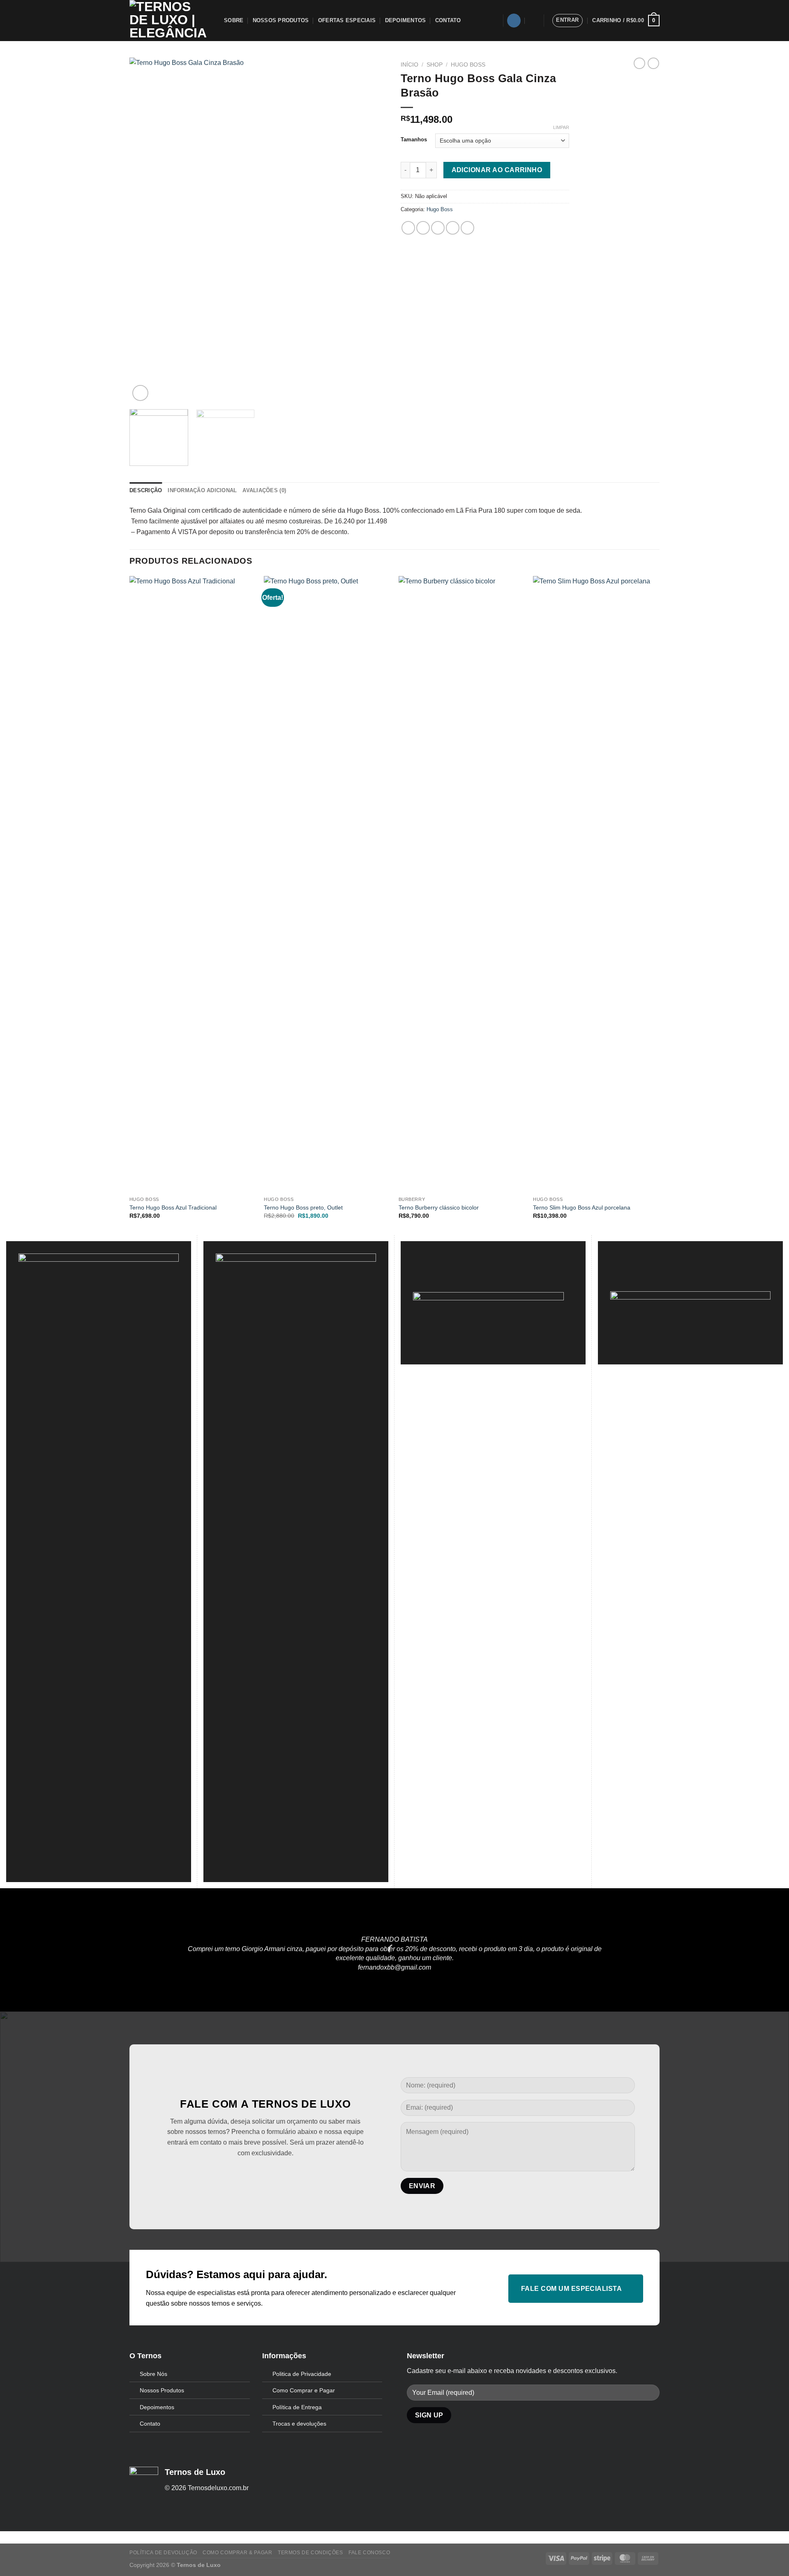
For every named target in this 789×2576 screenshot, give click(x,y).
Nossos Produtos (281, 20)
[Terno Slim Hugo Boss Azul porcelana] (596, 884)
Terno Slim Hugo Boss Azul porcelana (582, 1207)
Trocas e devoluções (299, 2424)
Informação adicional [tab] (202, 490)
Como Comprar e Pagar (304, 2390)
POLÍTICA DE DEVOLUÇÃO (163, 2553)
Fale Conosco (369, 2553)
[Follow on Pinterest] (265, 2174)
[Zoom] (140, 393)
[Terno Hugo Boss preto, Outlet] (327, 884)
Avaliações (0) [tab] (264, 490)
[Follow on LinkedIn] (278, 2174)
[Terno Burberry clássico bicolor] (462, 884)
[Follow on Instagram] (514, 21)
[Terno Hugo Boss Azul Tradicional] (193, 884)
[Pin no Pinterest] (453, 228)
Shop (435, 65)
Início (409, 65)
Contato (448, 20)
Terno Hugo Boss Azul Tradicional (173, 1207)
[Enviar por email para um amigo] (438, 228)
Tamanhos (414, 140)
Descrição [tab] (146, 490)
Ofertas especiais (347, 20)
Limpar (561, 127)
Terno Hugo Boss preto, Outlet (303, 1207)
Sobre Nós (153, 2374)
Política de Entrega (297, 2407)
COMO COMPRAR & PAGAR (237, 2553)
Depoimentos (406, 20)
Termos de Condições (310, 2553)
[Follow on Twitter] (253, 2174)
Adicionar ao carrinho (497, 170)
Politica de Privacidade (302, 2374)
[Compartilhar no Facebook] (408, 228)
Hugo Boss (468, 65)
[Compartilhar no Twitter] (423, 228)
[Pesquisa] (533, 21)
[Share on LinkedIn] (467, 228)
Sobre (234, 20)
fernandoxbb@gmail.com (394, 1967)
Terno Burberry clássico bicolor (439, 1207)
